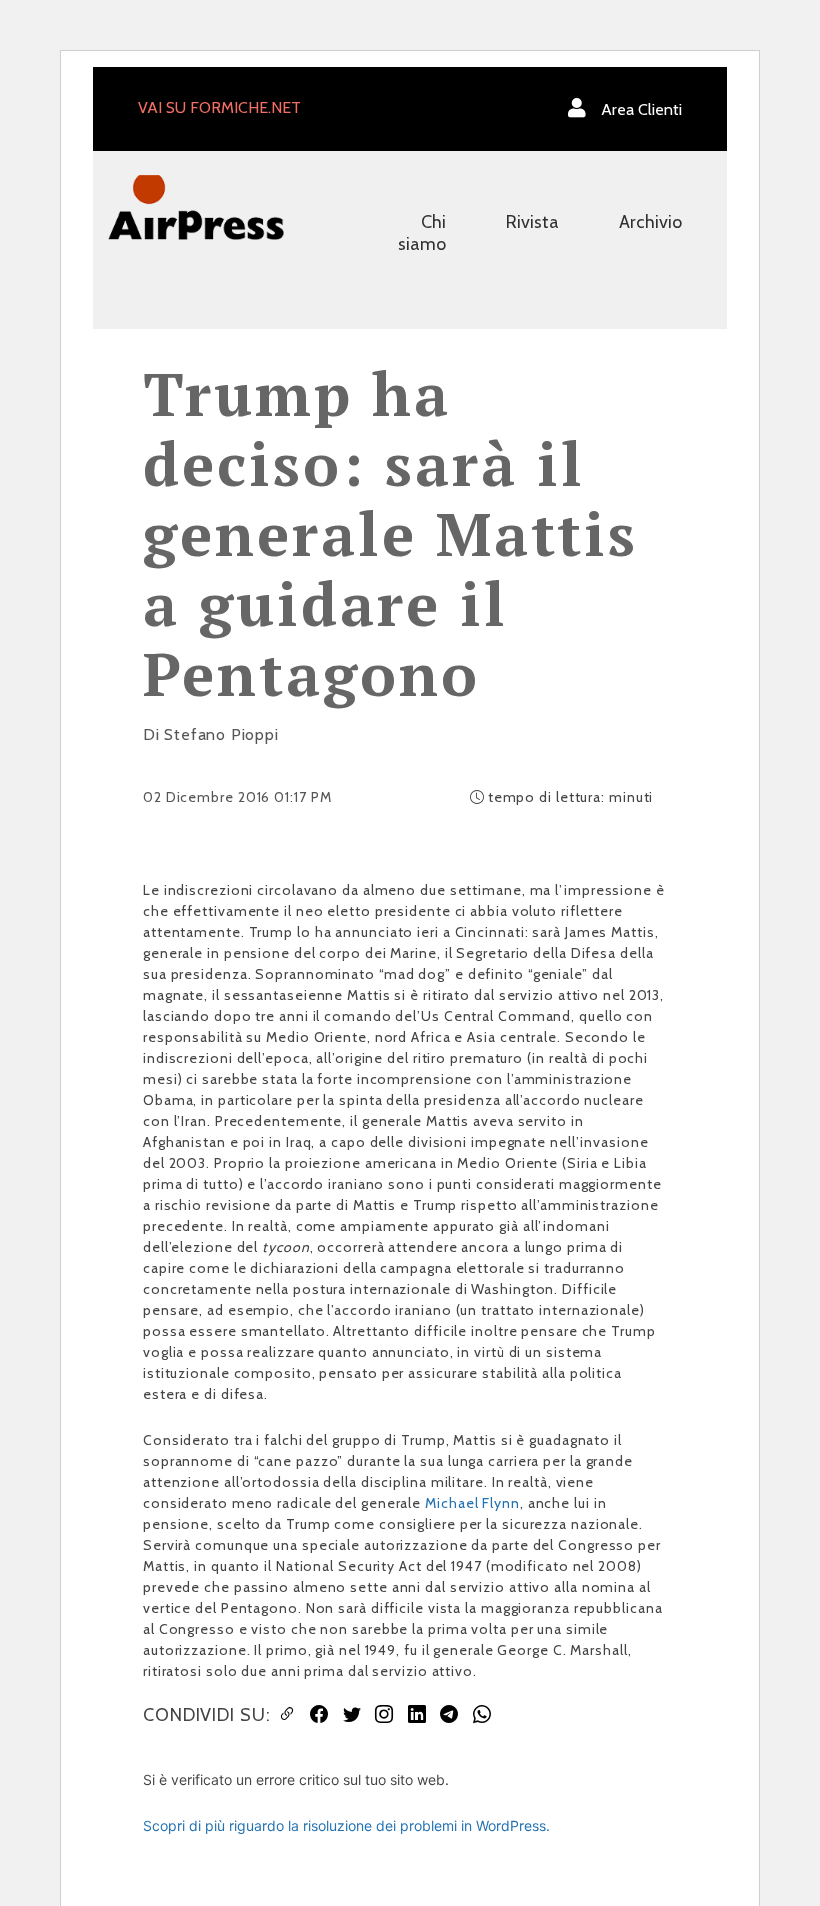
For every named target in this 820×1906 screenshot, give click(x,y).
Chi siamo (422, 233)
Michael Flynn (472, 1503)
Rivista (532, 222)
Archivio (650, 222)
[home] (196, 207)
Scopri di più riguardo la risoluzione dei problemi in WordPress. (346, 1825)
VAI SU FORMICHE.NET (219, 107)
